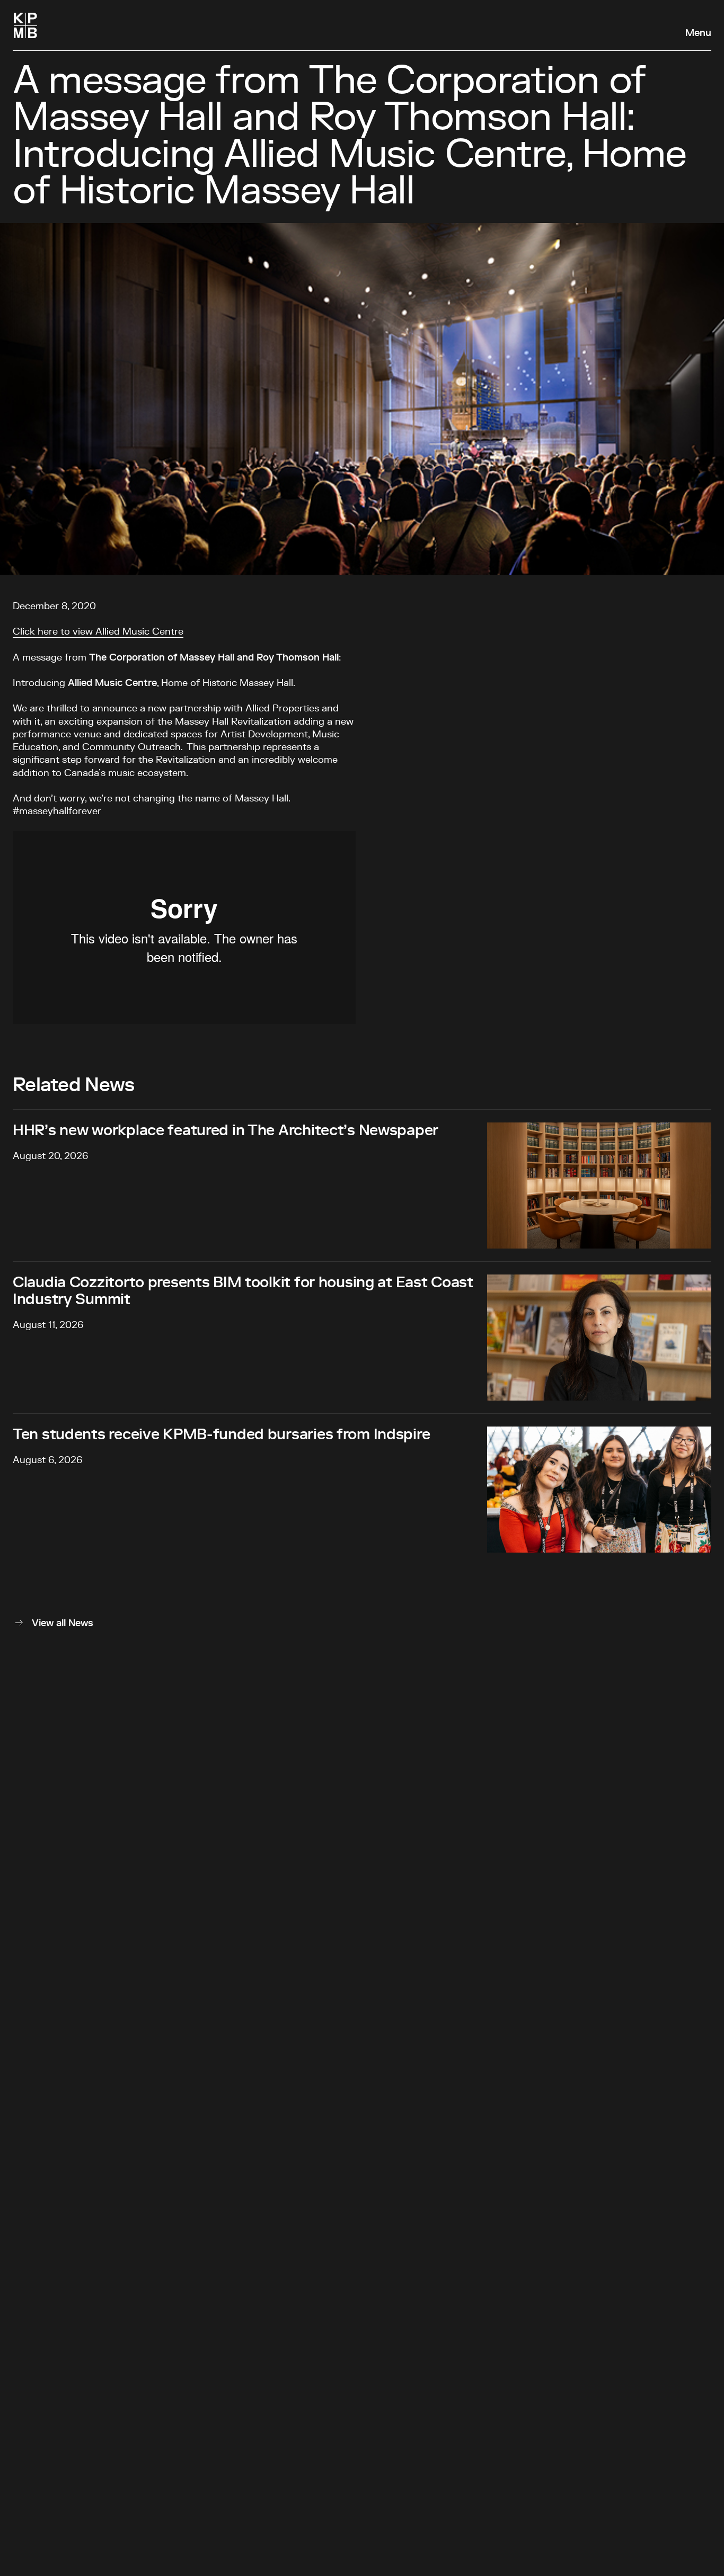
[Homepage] (25, 25)
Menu (698, 33)
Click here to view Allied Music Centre (98, 632)
